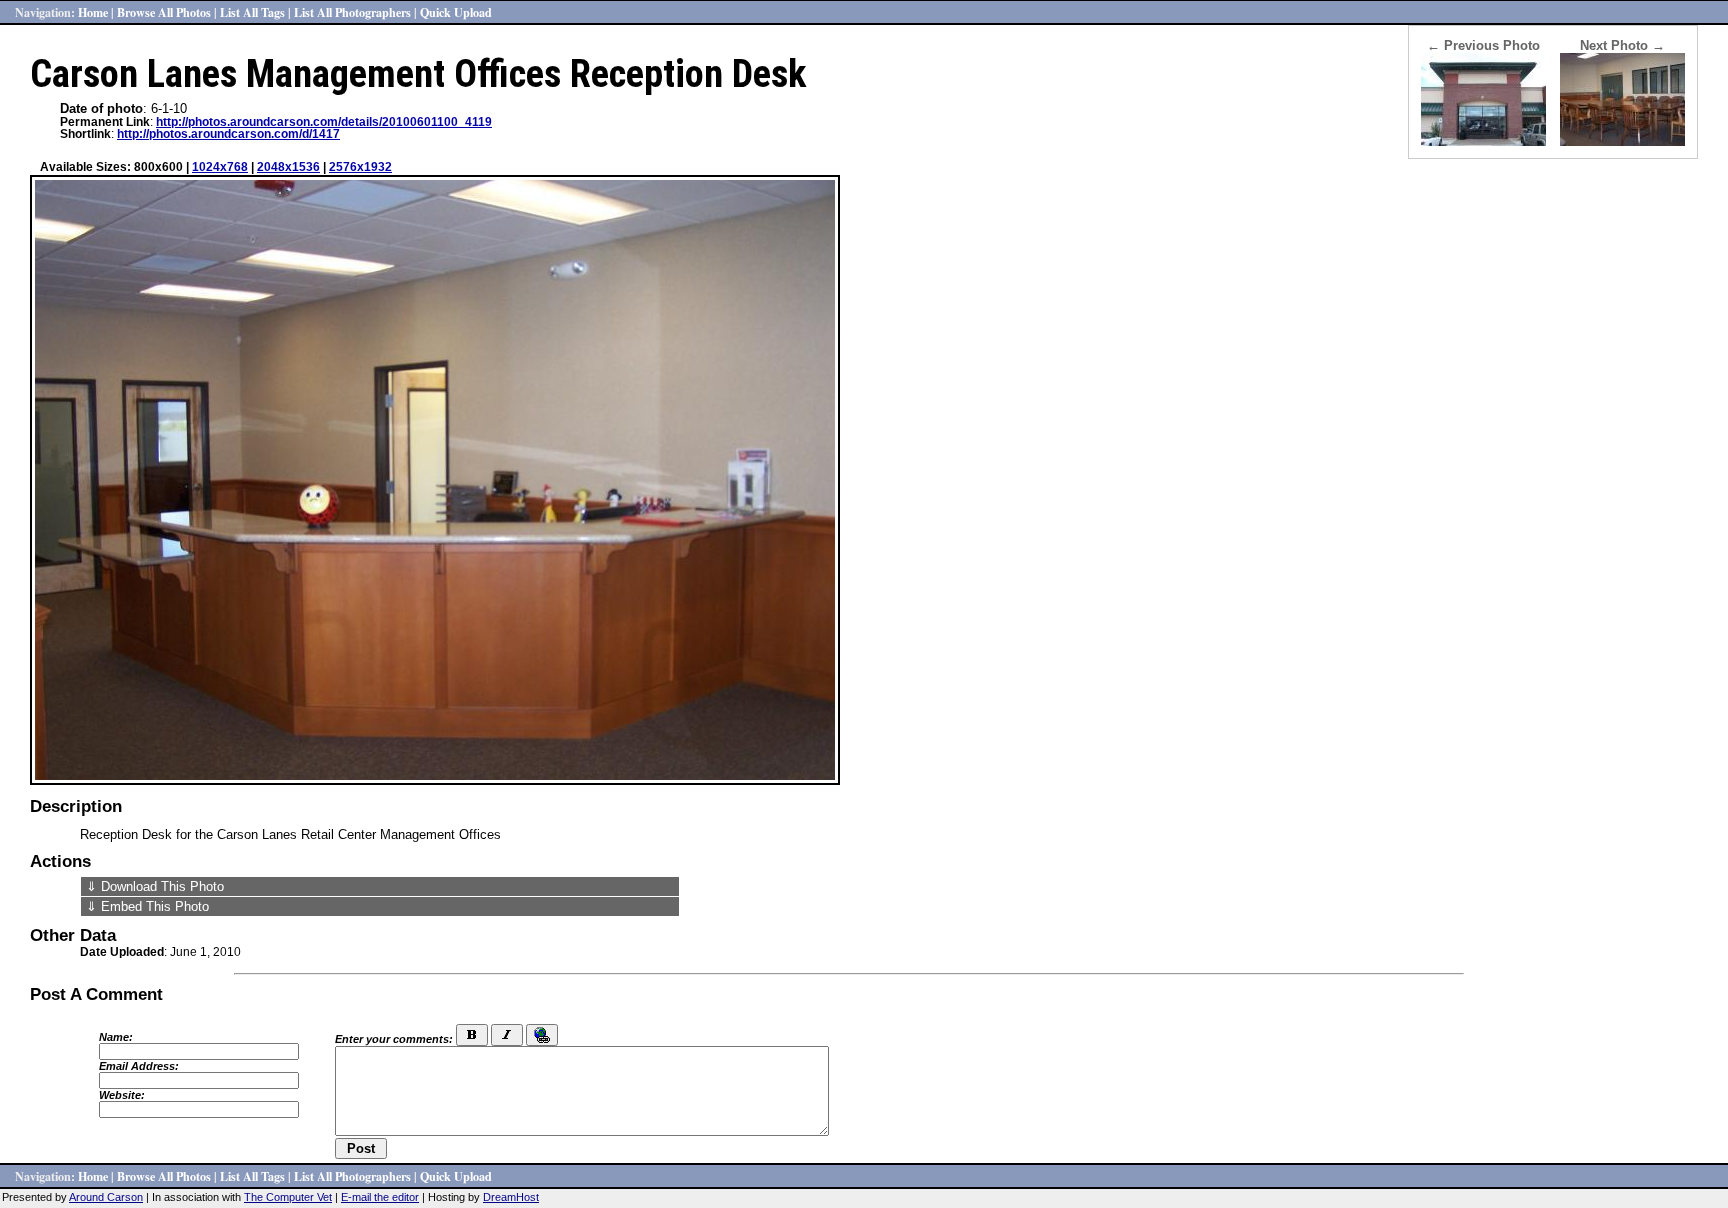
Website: (122, 1095)
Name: (116, 1037)
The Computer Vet (288, 1197)
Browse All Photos (164, 12)
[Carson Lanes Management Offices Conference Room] (1622, 141)
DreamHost (511, 1197)
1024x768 (220, 167)
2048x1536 (288, 167)
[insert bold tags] (472, 1035)
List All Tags (252, 12)
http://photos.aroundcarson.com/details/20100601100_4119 (324, 122)
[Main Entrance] (1483, 141)
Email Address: (139, 1066)
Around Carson (106, 1197)
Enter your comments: (394, 1039)
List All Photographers (352, 12)
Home (93, 12)
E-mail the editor (380, 1197)
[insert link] (542, 1035)
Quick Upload (456, 12)
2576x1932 (360, 167)
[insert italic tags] (507, 1035)
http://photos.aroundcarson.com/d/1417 (228, 134)
